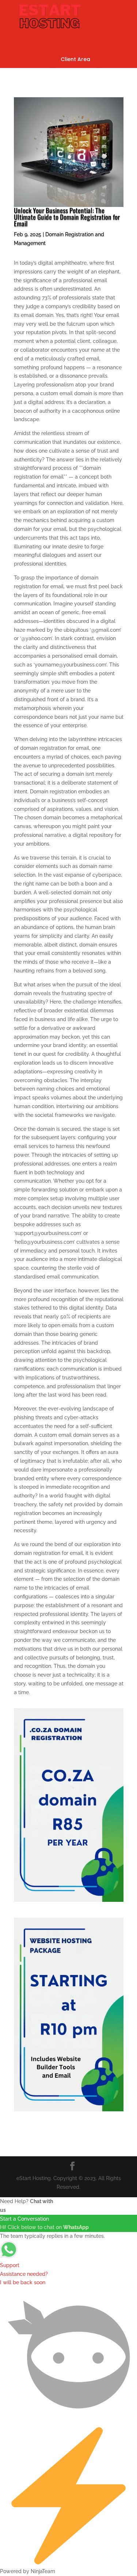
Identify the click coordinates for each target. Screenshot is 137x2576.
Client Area (75, 59)
